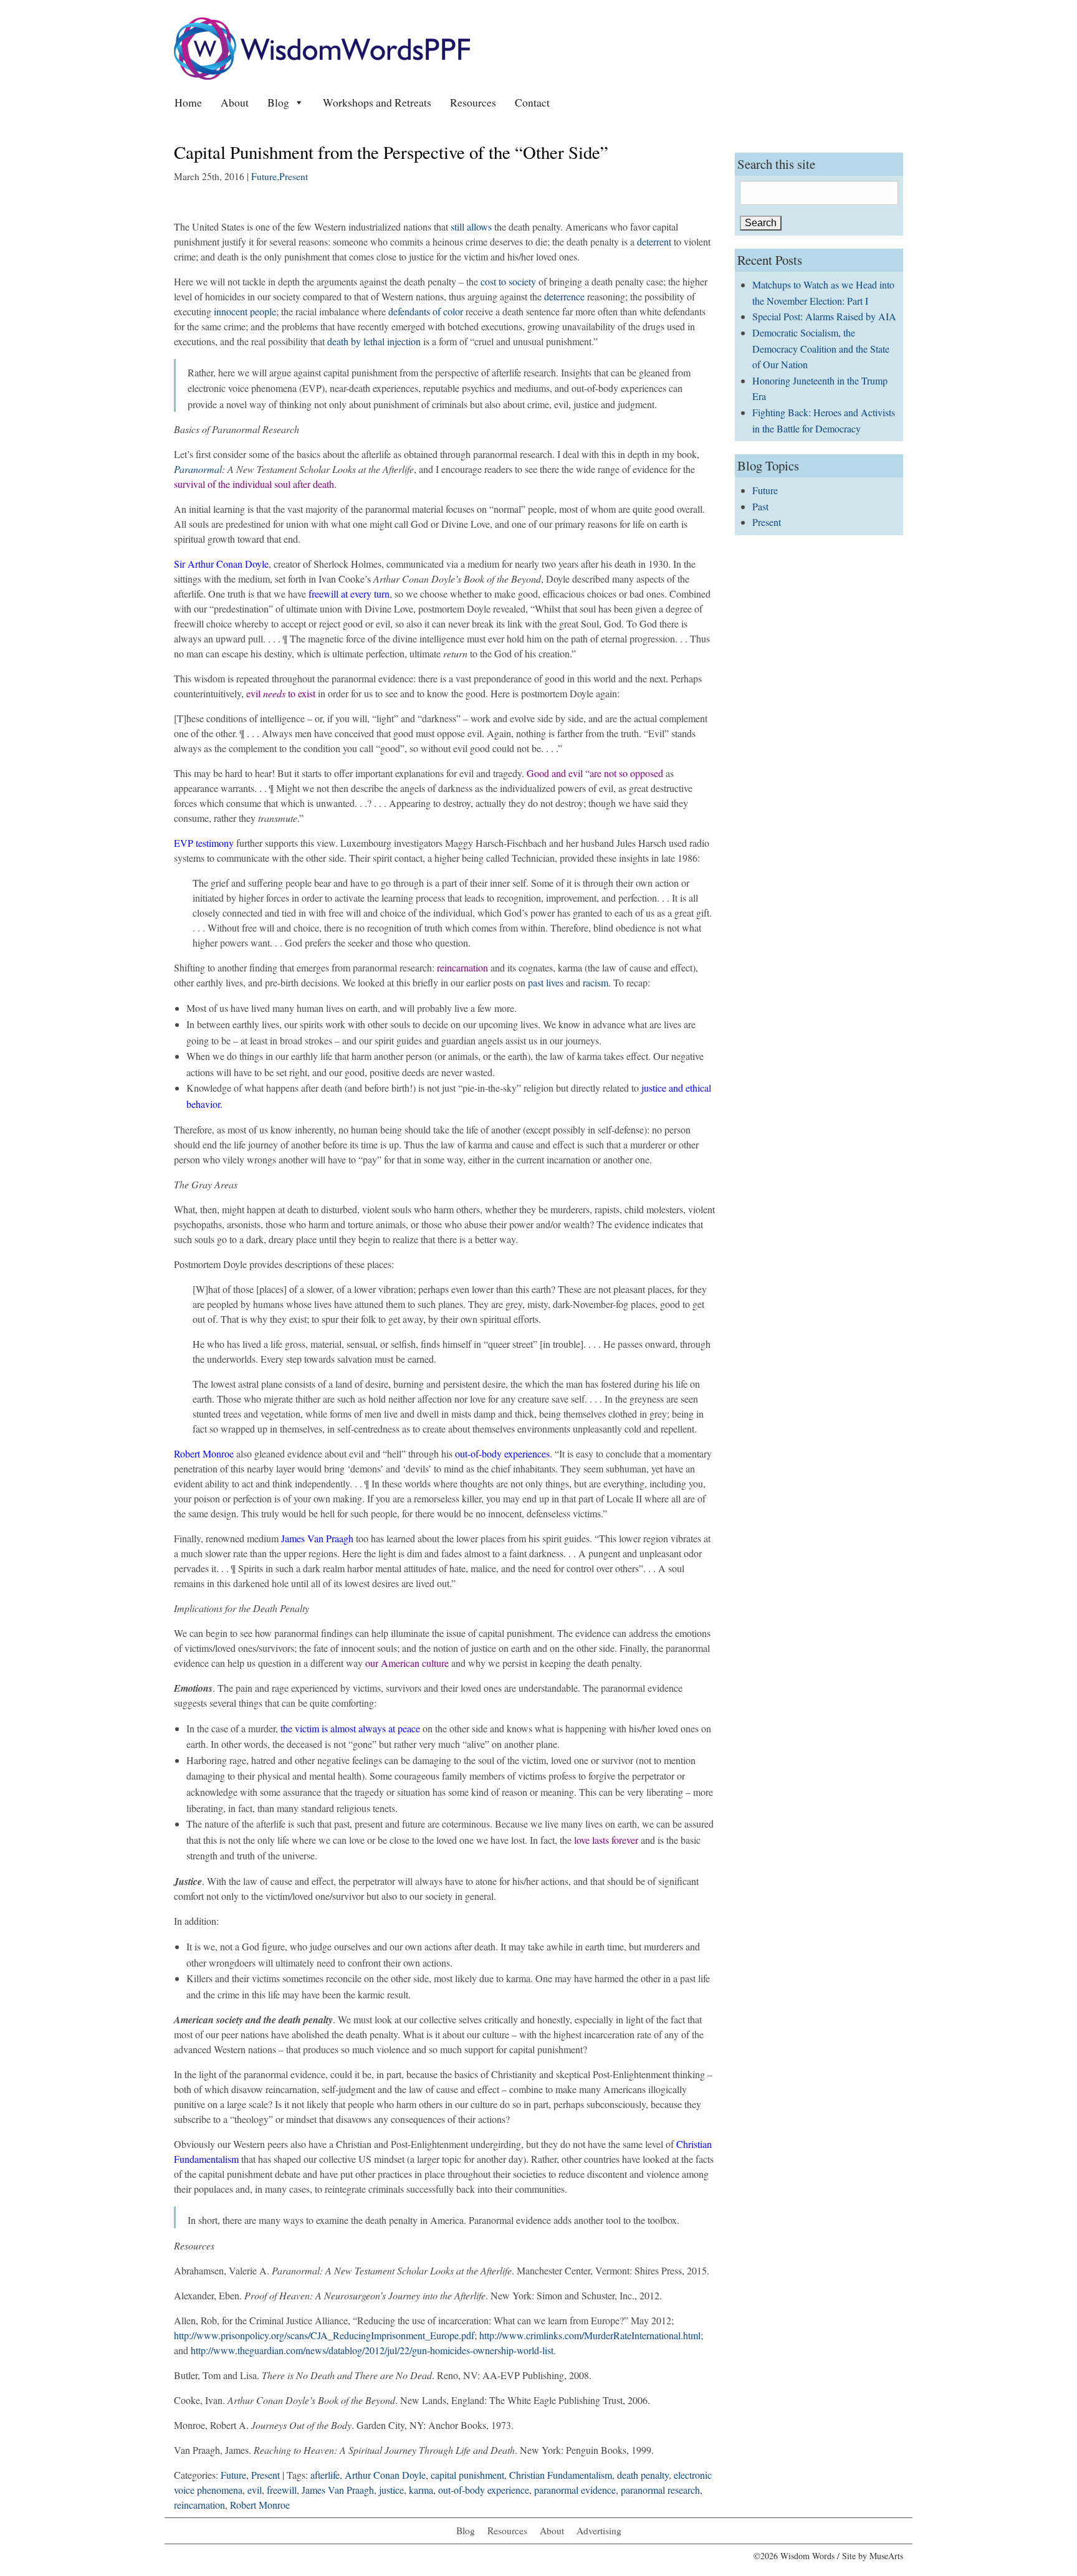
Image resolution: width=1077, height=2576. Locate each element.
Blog (278, 102)
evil (255, 2490)
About (235, 102)
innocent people (245, 311)
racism (596, 982)
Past (760, 506)
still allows (472, 227)
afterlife (325, 2475)
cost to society (508, 281)
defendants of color (426, 311)
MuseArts (886, 2556)
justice (391, 2490)
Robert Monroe (260, 2505)
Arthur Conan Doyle (385, 2475)
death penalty (643, 2475)
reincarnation (199, 2505)
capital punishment (467, 2475)
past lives (546, 982)
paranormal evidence (575, 2490)
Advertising (599, 2531)
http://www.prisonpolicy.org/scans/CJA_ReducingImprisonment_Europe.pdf (324, 2335)
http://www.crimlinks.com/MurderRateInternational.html (590, 2335)
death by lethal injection (374, 341)
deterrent (654, 241)
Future (264, 176)
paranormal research (660, 2490)
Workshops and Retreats (377, 102)
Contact (532, 102)
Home (188, 102)
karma (421, 2490)
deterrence (564, 296)
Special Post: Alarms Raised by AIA (824, 316)
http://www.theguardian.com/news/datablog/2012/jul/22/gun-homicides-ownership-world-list (372, 2350)
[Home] (322, 47)
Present (294, 176)
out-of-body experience (484, 2490)
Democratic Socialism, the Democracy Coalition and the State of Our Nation (821, 348)
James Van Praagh (338, 2490)
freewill (282, 2490)
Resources (473, 102)
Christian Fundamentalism (561, 2475)
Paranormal (198, 469)
